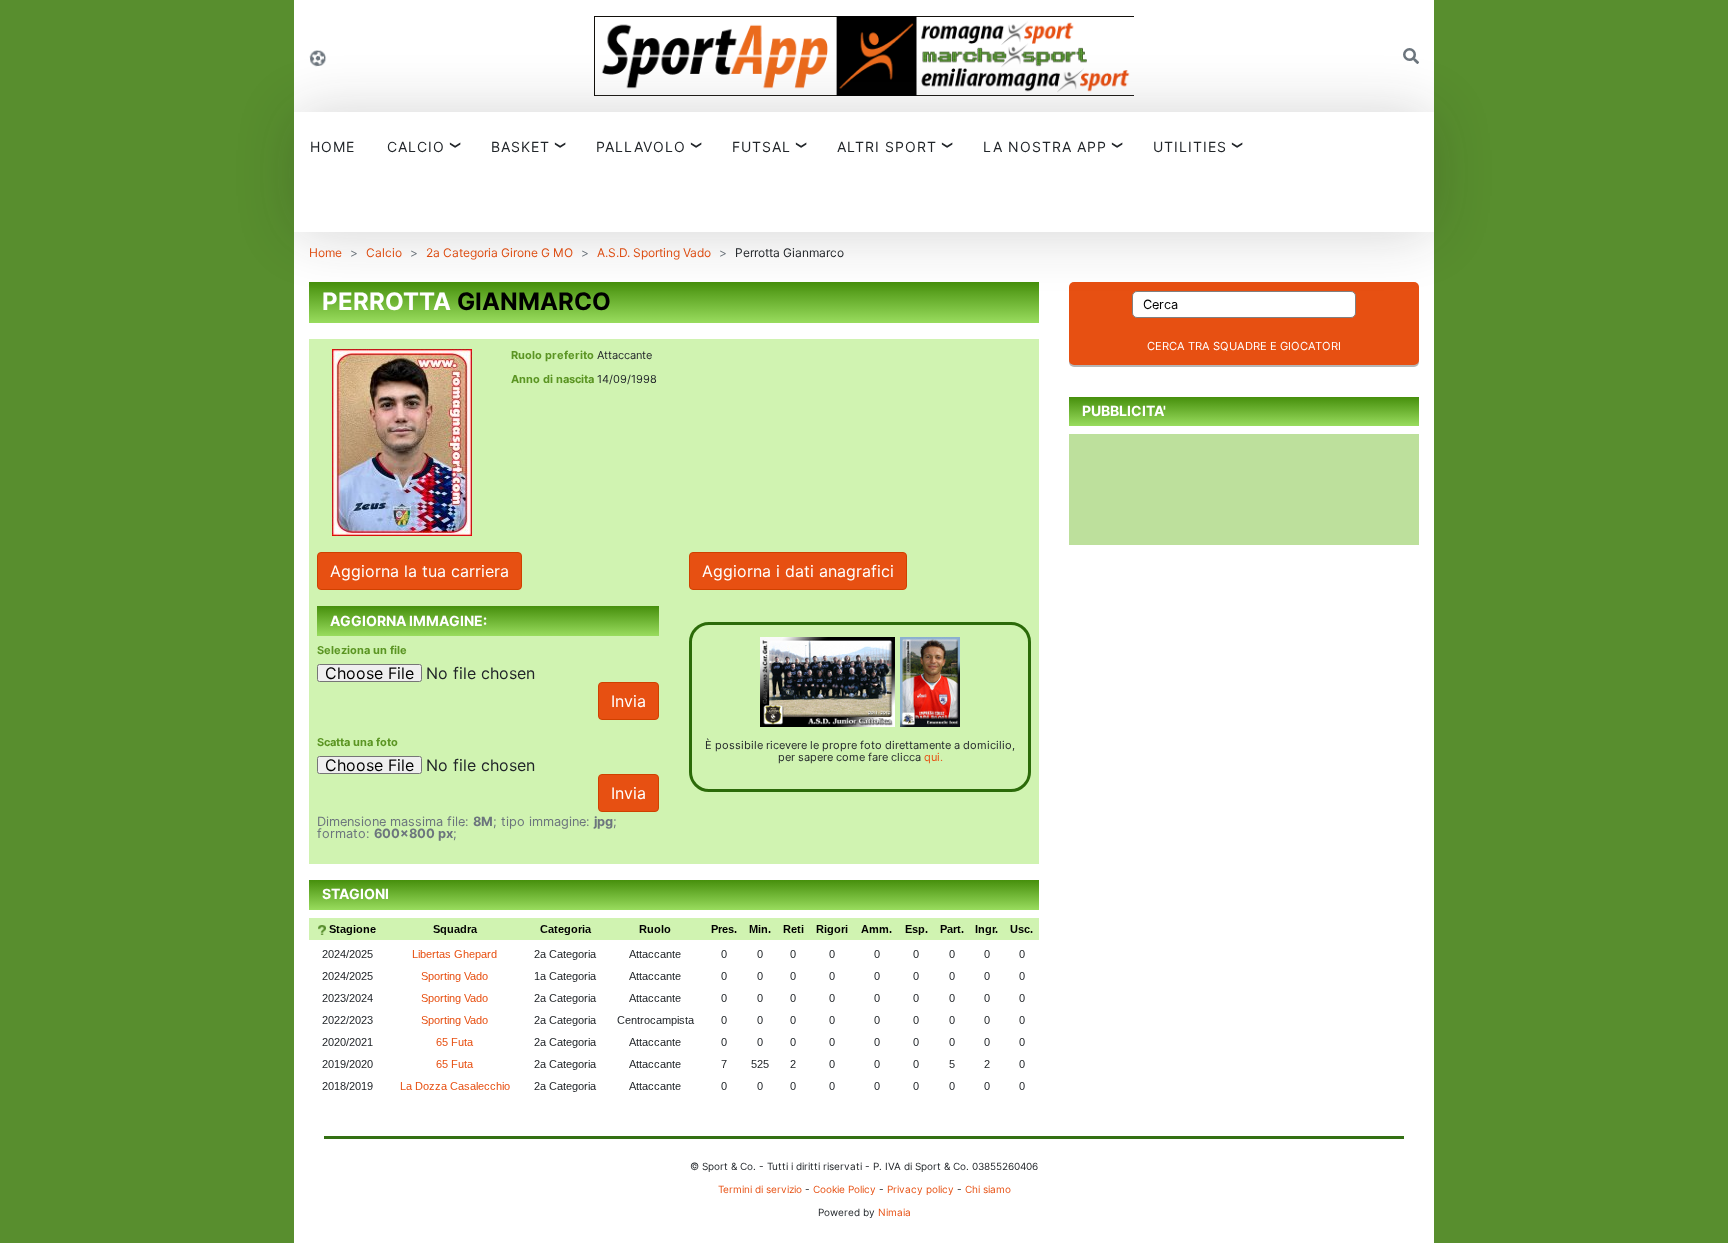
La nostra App (1045, 146)
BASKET (520, 146)
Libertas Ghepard (454, 954)
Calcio (384, 252)
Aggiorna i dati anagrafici (798, 571)
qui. (933, 757)
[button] (1411, 56)
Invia (628, 701)
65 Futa (454, 1042)
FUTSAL (761, 146)
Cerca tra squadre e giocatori (1244, 346)
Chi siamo (988, 1189)
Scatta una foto (357, 742)
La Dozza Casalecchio (455, 1086)
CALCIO (416, 146)
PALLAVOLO (641, 146)
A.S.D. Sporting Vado (654, 252)
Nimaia (894, 1212)
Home (325, 252)
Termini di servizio (760, 1189)
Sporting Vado (454, 976)
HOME (332, 146)
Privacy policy (920, 1189)
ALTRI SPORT (887, 146)
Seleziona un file (362, 650)
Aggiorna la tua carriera (419, 571)
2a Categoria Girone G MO (499, 252)
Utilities (1190, 146)
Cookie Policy (844, 1189)
